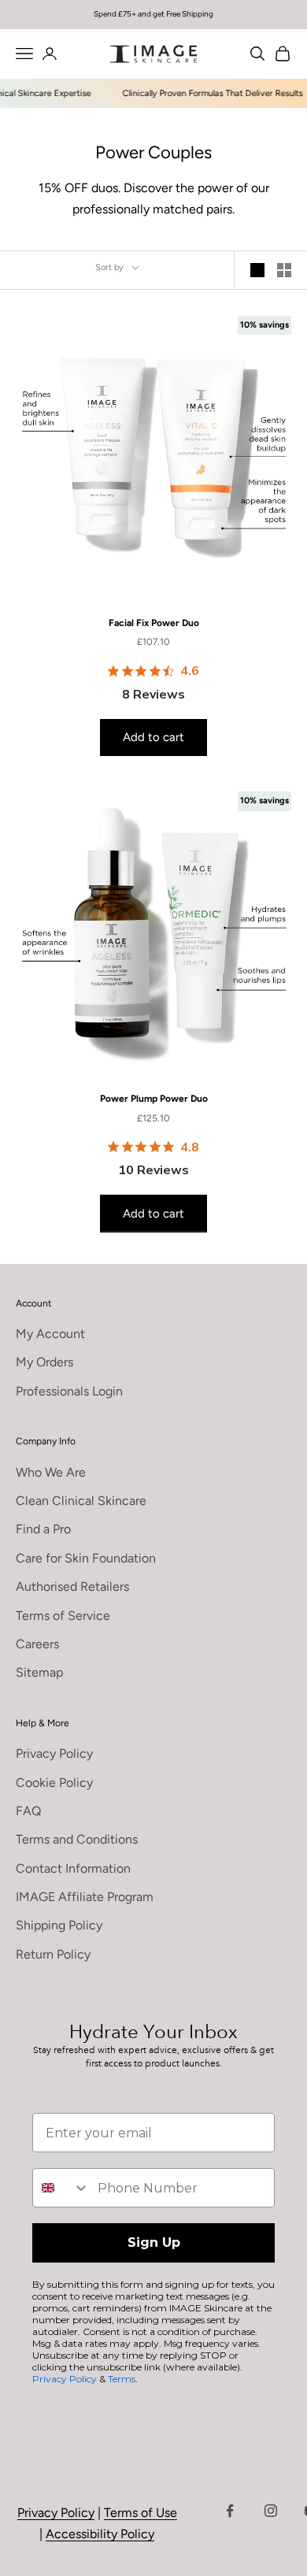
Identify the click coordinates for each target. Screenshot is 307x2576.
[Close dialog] (287, 1185)
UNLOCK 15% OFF (227, 1327)
